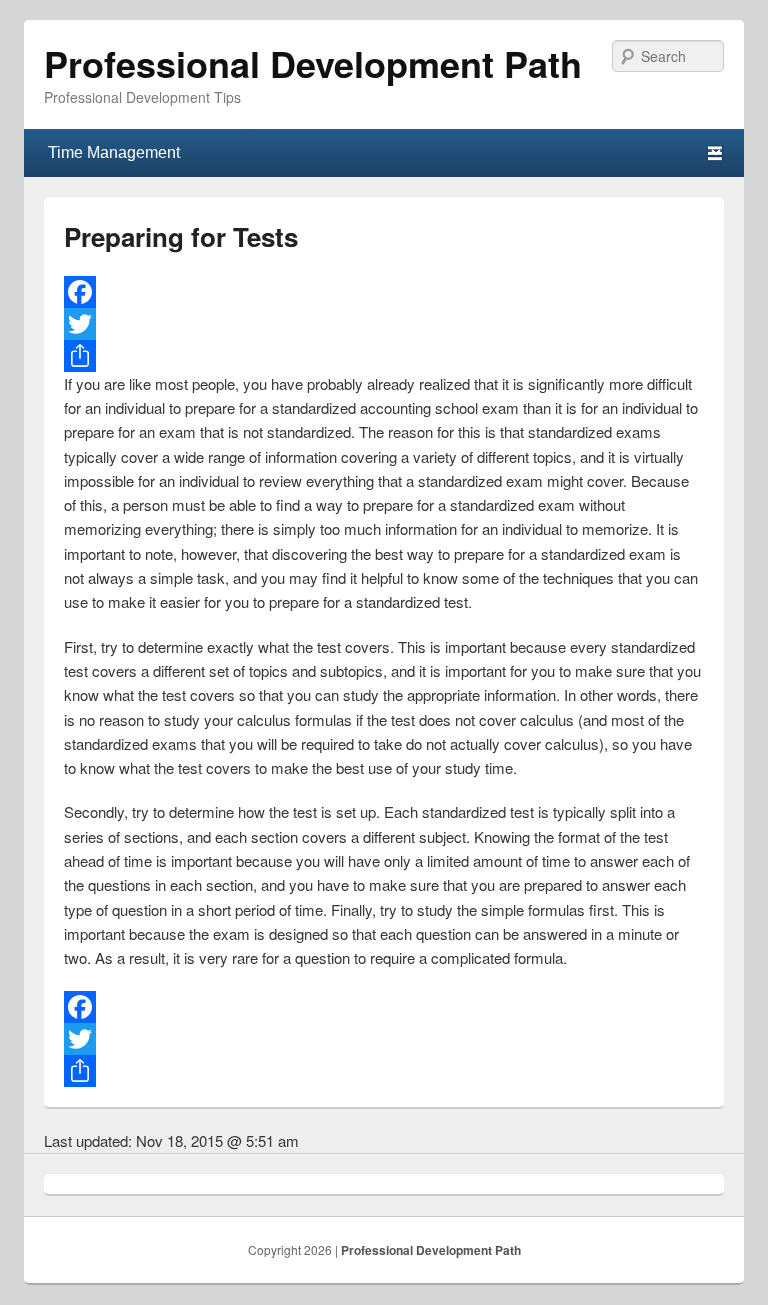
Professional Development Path (313, 63)
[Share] (384, 356)
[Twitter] (384, 324)
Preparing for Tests (181, 236)
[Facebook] (384, 292)
